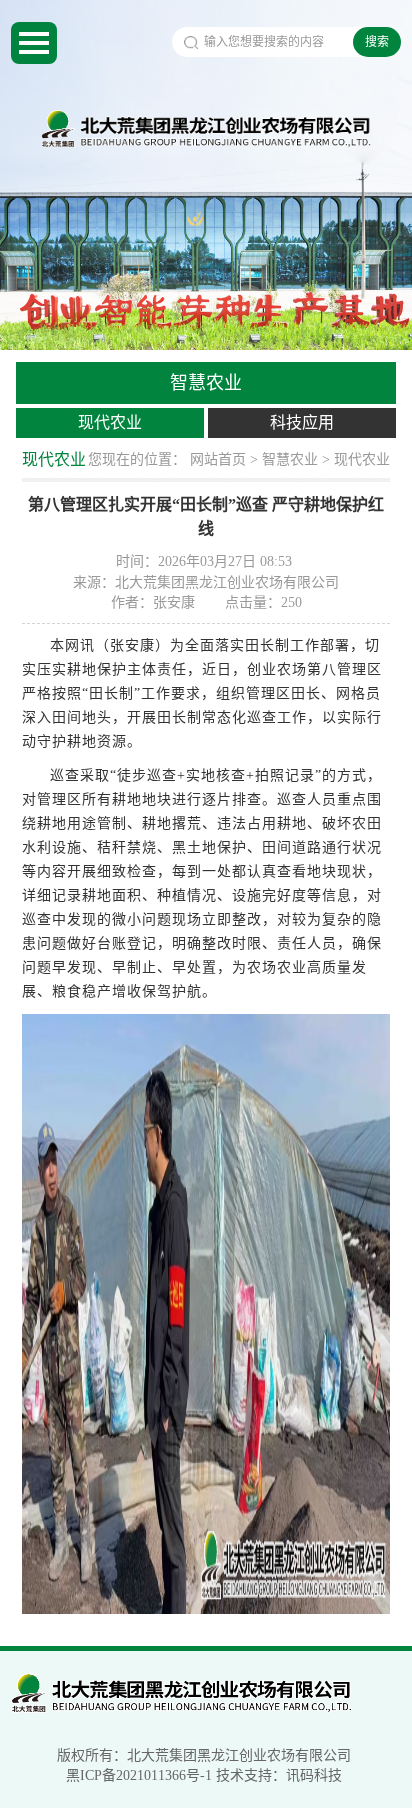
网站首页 (218, 459)
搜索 (377, 42)
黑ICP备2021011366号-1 (139, 1775)
